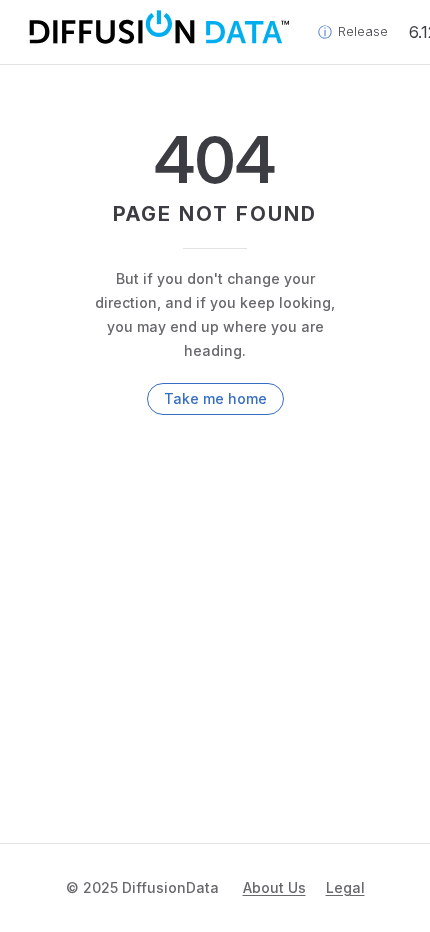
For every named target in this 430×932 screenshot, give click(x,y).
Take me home (215, 398)
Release (363, 31)
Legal (345, 887)
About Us (274, 887)
